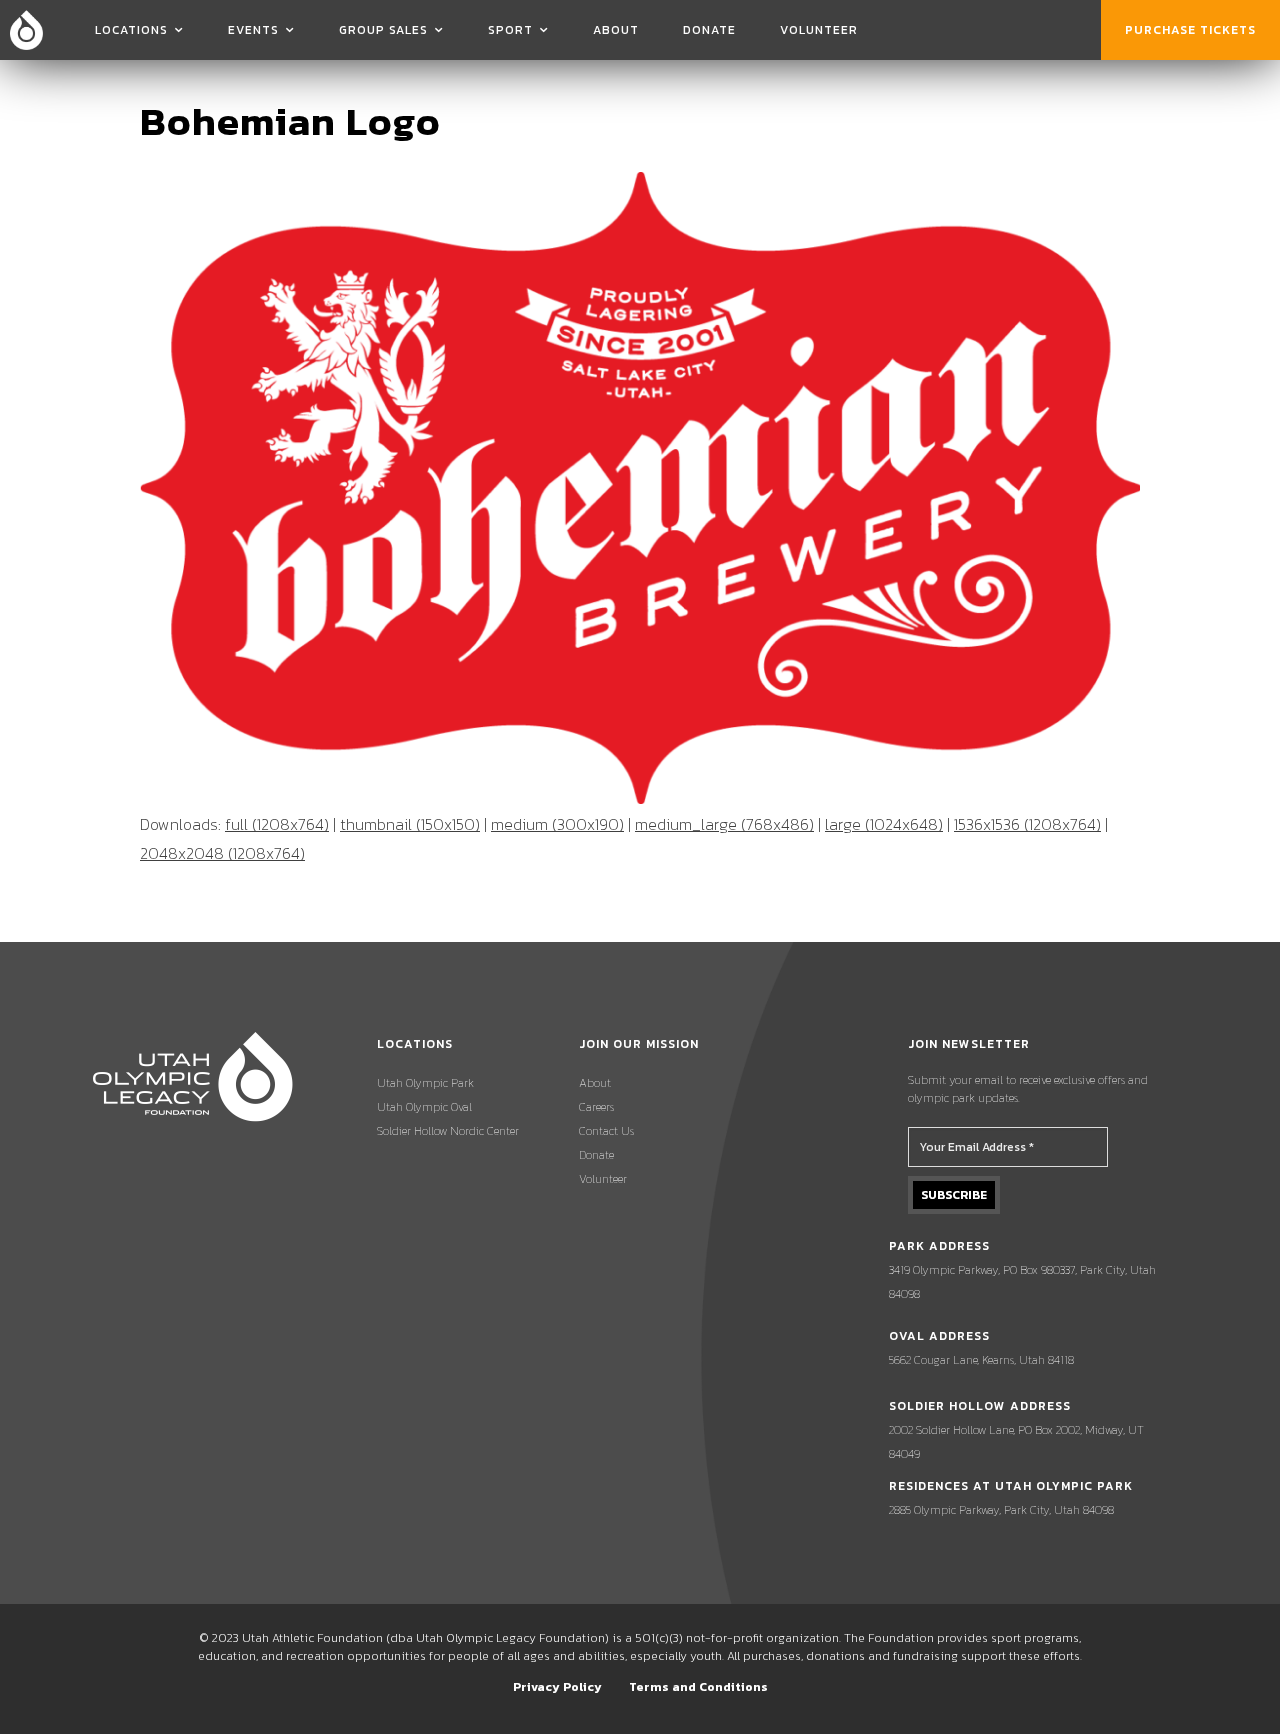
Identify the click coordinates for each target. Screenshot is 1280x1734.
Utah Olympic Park (425, 1083)
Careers (596, 1107)
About (616, 30)
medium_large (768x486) (724, 824)
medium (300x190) (557, 824)
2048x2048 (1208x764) (222, 853)
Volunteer (819, 30)
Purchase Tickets (1190, 30)
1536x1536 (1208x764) (1027, 824)
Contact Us (606, 1131)
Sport (510, 30)
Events (253, 30)
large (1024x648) (884, 824)
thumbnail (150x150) (410, 824)
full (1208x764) (277, 824)
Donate (709, 30)
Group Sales (383, 30)
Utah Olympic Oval (424, 1107)
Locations (131, 30)
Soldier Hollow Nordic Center (448, 1131)
